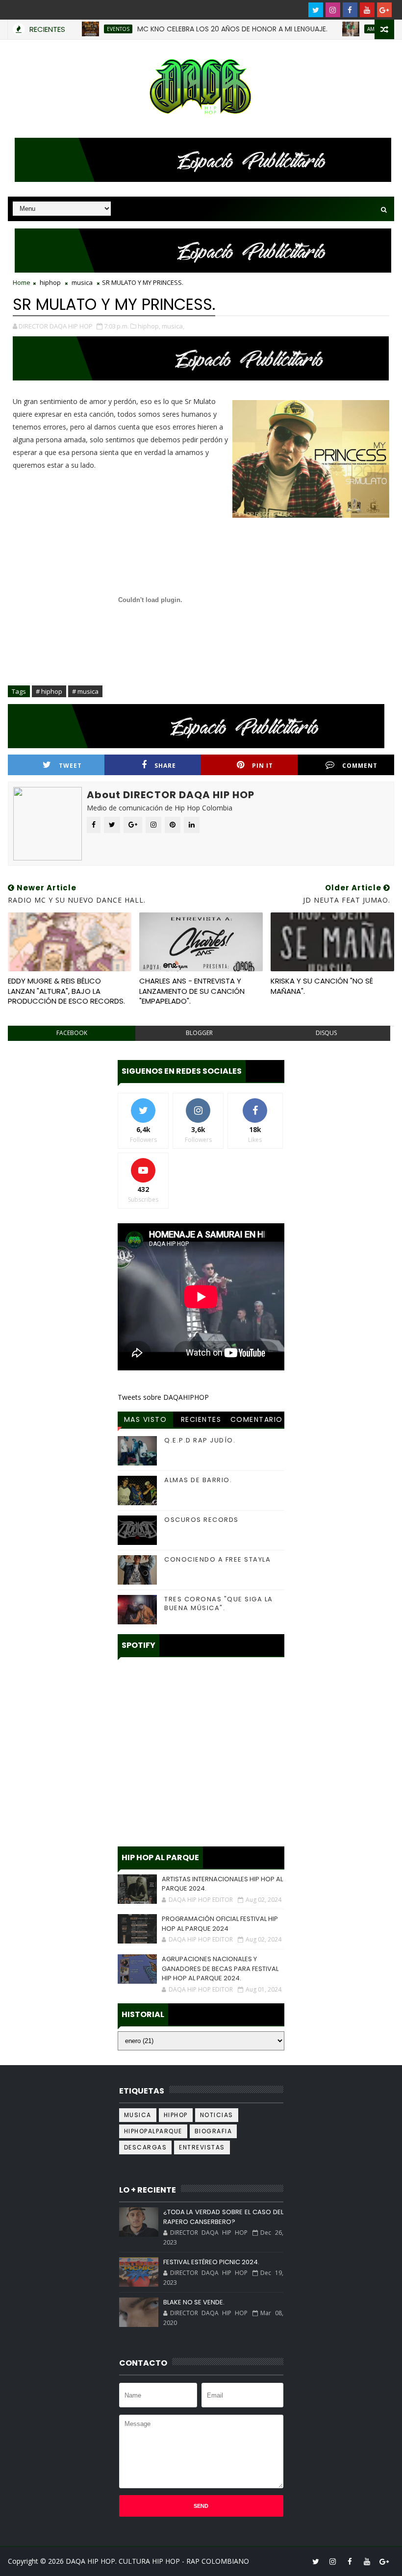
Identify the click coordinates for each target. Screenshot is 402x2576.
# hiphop (49, 691)
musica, (173, 326)
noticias (217, 2115)
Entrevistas (202, 2147)
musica (82, 282)
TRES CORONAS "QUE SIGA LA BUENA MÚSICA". (219, 1604)
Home (22, 282)
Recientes (201, 1419)
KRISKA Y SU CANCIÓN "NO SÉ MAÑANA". (322, 986)
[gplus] (384, 10)
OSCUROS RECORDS (201, 1520)
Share (165, 766)
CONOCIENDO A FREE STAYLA (217, 1559)
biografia (214, 2131)
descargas (146, 2147)
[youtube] (367, 10)
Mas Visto (146, 1419)
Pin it (263, 766)
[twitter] (316, 10)
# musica (85, 691)
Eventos (87, 29)
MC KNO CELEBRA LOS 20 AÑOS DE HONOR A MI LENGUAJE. (201, 29)
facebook (72, 1033)
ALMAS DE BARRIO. (198, 1480)
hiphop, (149, 326)
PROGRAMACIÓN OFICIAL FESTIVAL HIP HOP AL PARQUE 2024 (220, 1924)
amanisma (349, 29)
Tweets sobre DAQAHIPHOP (163, 1397)
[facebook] (350, 10)
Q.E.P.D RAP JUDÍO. (200, 1440)
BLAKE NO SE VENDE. (194, 2302)
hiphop (50, 282)
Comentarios (257, 1421)
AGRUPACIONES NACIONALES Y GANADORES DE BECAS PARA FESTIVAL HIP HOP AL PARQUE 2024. (220, 1969)
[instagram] (333, 10)
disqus (326, 1033)
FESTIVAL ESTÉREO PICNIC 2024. (211, 2262)
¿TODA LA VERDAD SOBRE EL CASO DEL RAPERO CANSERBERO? (223, 2217)
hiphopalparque (153, 2131)
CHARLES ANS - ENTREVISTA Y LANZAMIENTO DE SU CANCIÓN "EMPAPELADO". (192, 991)
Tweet (70, 766)
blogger (199, 1033)
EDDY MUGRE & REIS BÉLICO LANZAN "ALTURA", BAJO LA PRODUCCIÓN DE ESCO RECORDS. (66, 991)
